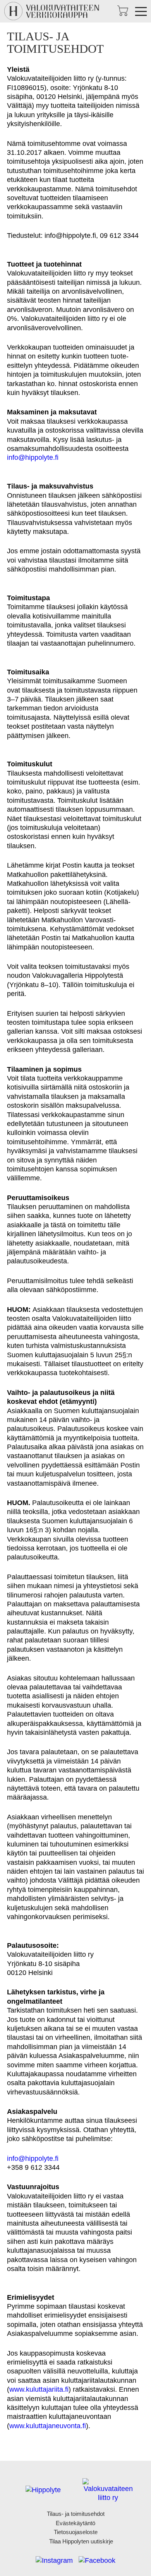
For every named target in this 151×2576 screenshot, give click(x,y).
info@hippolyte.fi (33, 457)
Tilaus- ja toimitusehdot (76, 2514)
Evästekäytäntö (75, 2523)
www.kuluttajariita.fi (39, 2389)
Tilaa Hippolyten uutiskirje (81, 2541)
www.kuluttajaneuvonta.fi (48, 2426)
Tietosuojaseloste (76, 2532)
